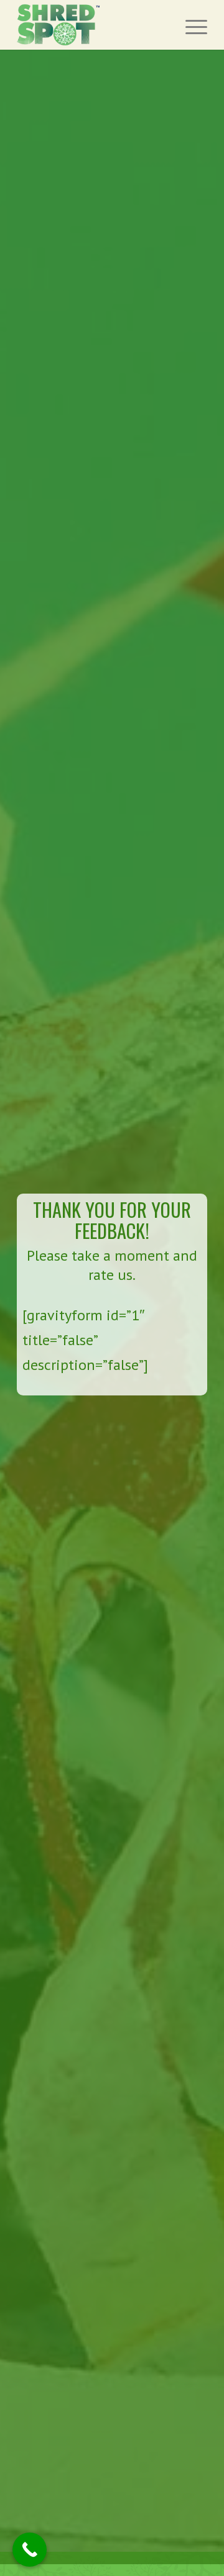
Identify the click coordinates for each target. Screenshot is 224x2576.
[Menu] (190, 25)
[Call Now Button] (30, 2550)
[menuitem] (190, 25)
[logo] (93, 25)
